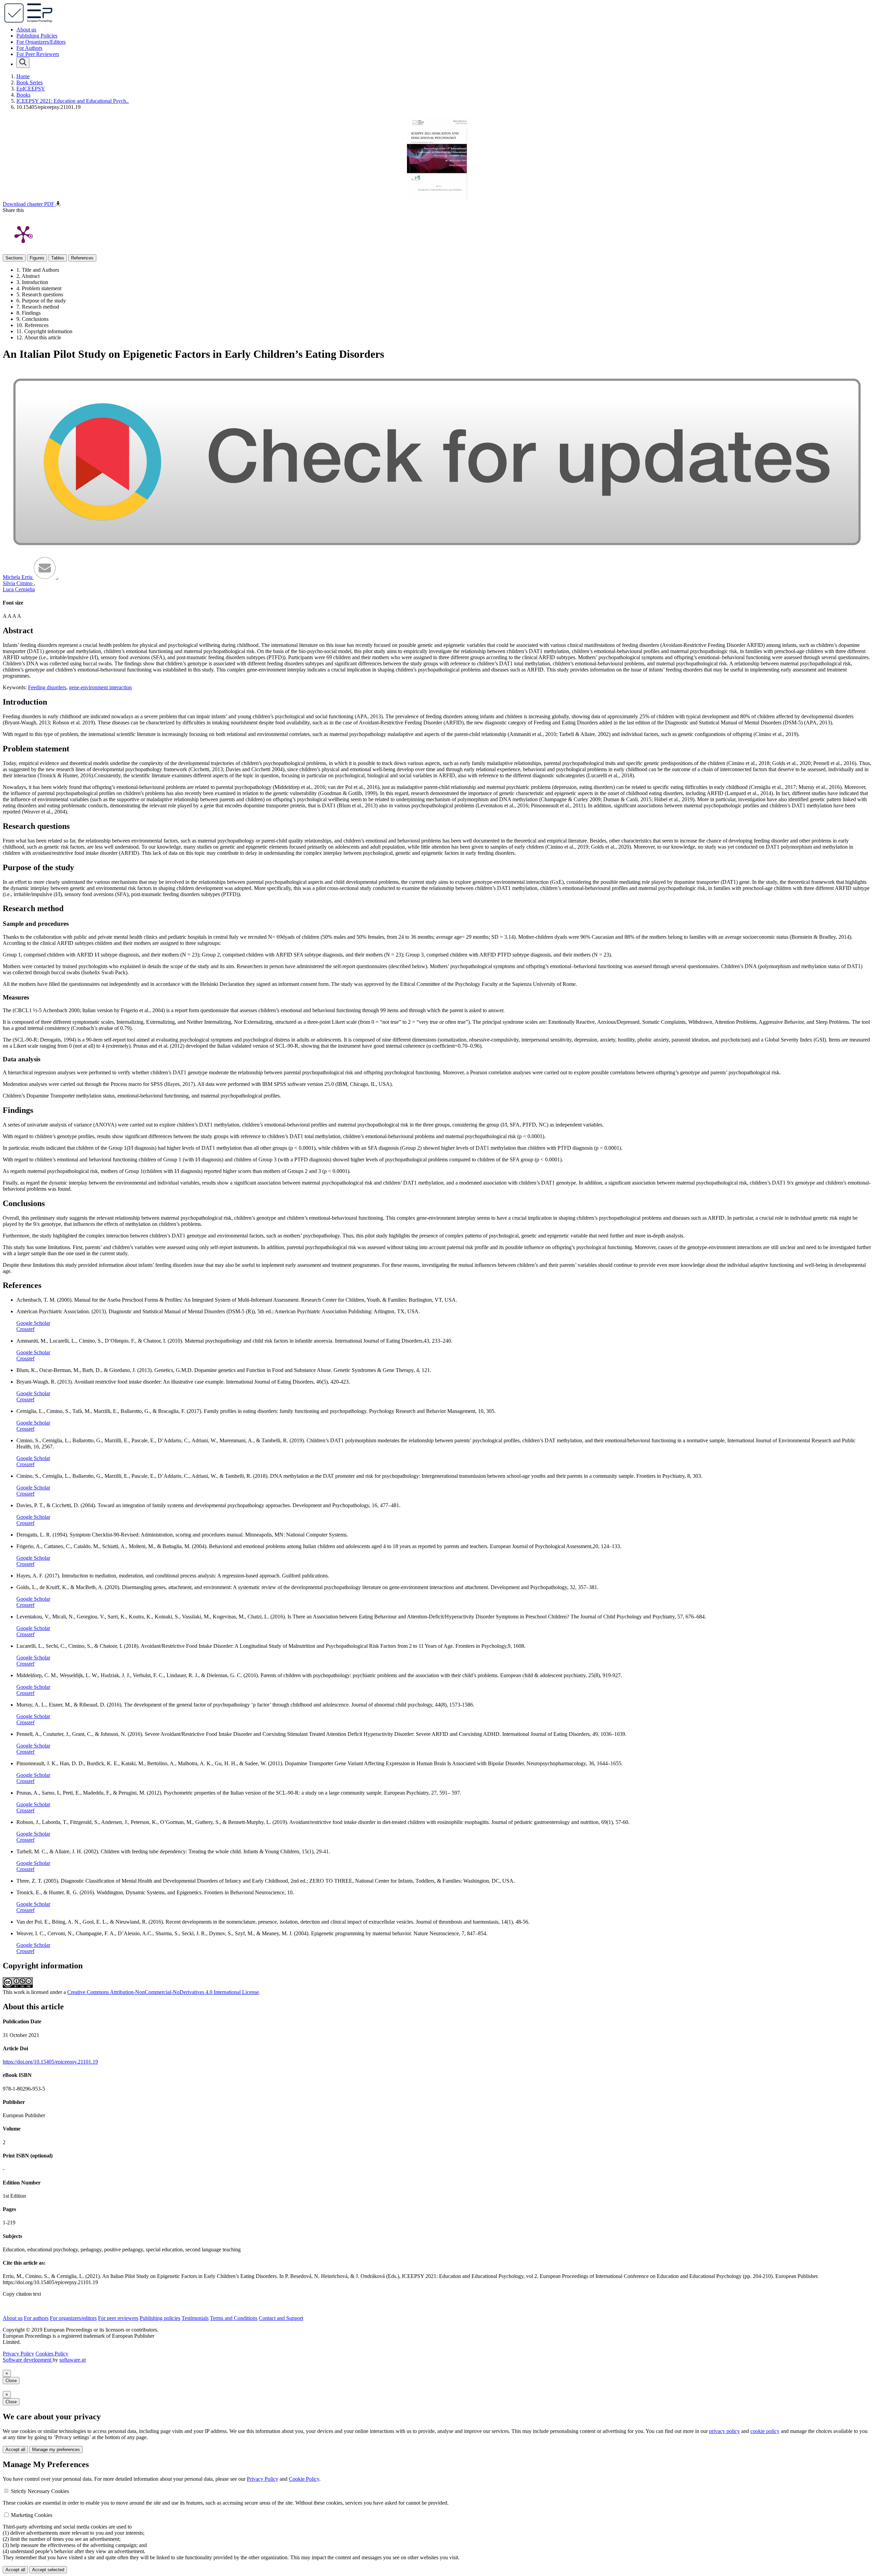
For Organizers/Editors (41, 42)
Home (23, 76)
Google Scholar (33, 1323)
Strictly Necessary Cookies (40, 2491)
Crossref (25, 1329)
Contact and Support (281, 2318)
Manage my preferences (56, 2450)
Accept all (15, 2450)
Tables (58, 258)
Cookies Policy (52, 2354)
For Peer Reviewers (38, 54)
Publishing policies (160, 2318)
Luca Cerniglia (19, 589)
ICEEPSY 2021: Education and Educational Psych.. (73, 101)
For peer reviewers (118, 2318)
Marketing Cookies (32, 2515)
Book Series (30, 82)
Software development (28, 2360)
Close (11, 2381)
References (82, 258)
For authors (36, 2318)
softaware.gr (73, 2360)
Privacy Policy (18, 2354)
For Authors (29, 48)
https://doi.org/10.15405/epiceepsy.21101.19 (50, 2062)
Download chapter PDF (29, 204)
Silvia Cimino (18, 583)
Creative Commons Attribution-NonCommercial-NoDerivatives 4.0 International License (163, 1992)
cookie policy (765, 2431)
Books (23, 95)
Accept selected (48, 2570)
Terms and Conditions (234, 2318)
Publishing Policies (37, 36)
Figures (37, 258)
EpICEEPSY (31, 89)
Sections (14, 258)
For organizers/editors (73, 2318)
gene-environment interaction (100, 687)
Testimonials (195, 2318)
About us (26, 30)
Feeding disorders (47, 687)
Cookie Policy (304, 2479)
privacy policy (724, 2431)
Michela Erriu (18, 577)
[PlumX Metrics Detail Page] (23, 234)
